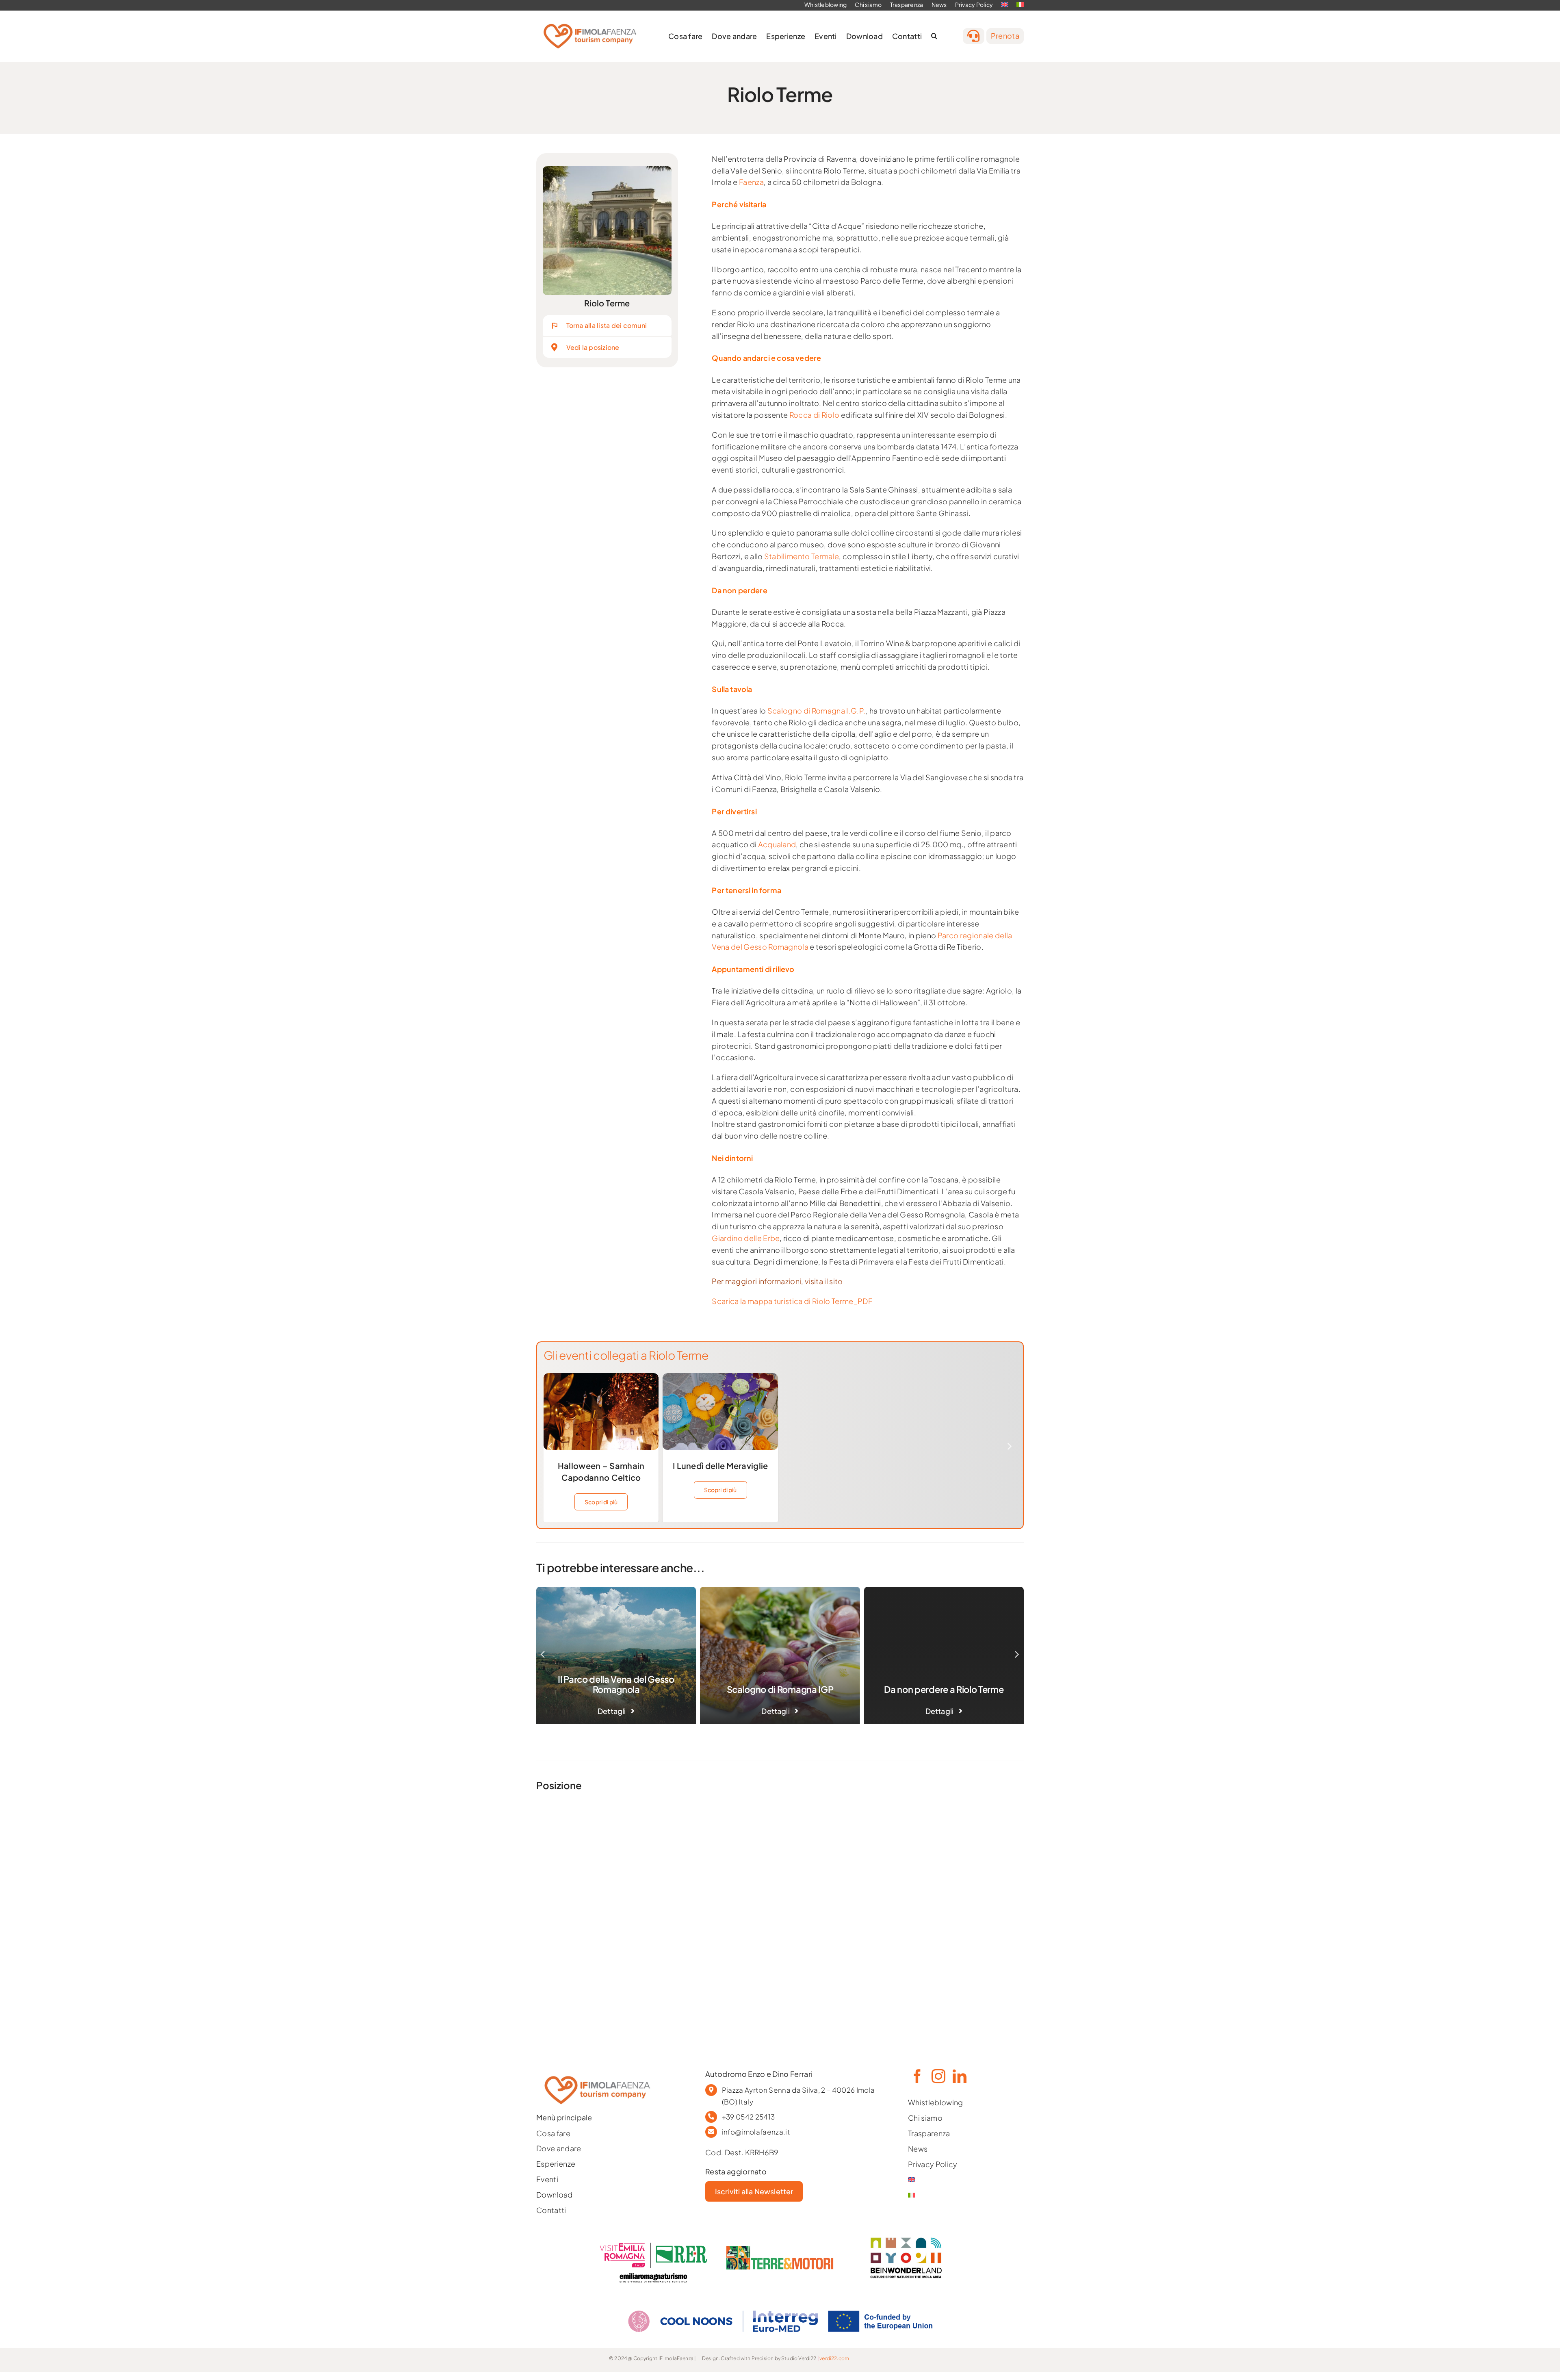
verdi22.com (834, 2358)
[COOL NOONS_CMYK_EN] (780, 2303)
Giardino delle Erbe (746, 1238)
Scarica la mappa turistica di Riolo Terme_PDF (792, 1301)
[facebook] (916, 2076)
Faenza (751, 182)
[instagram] (938, 2076)
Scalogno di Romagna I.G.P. (817, 711)
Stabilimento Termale (802, 556)
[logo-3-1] (780, 2249)
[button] (934, 36)
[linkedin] (959, 2076)
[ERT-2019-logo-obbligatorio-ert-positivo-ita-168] (653, 2272)
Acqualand (777, 844)
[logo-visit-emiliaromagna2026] (653, 2246)
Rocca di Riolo (815, 415)
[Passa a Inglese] (949, 2180)
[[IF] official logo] (590, 21)
